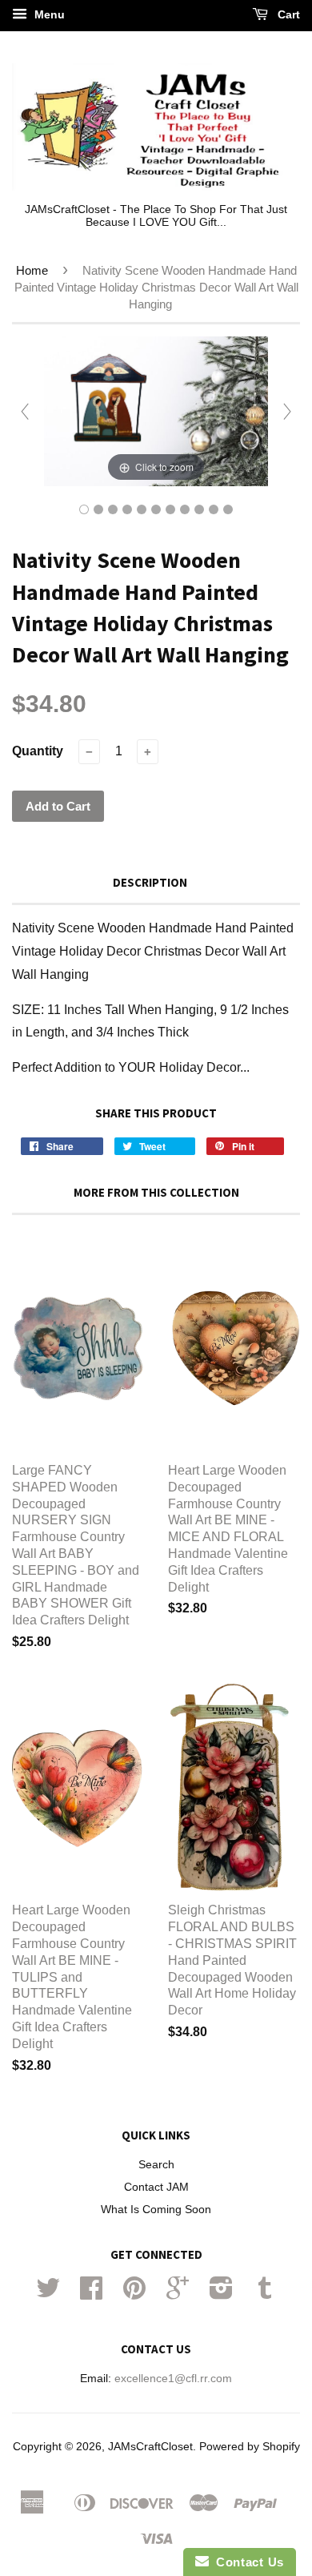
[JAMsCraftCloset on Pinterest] (134, 2294)
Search (156, 2165)
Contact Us (246, 2562)
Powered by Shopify (250, 2447)
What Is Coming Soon (156, 2210)
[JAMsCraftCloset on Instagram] (221, 2294)
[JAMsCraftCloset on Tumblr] (265, 2294)
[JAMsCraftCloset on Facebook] (91, 2294)
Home (32, 270)
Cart (287, 14)
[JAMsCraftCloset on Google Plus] (178, 2294)
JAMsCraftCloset (150, 2447)
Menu (48, 14)
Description (150, 882)
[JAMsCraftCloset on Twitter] (48, 2294)
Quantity (38, 751)
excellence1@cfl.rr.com (173, 2379)
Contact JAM (156, 2187)
